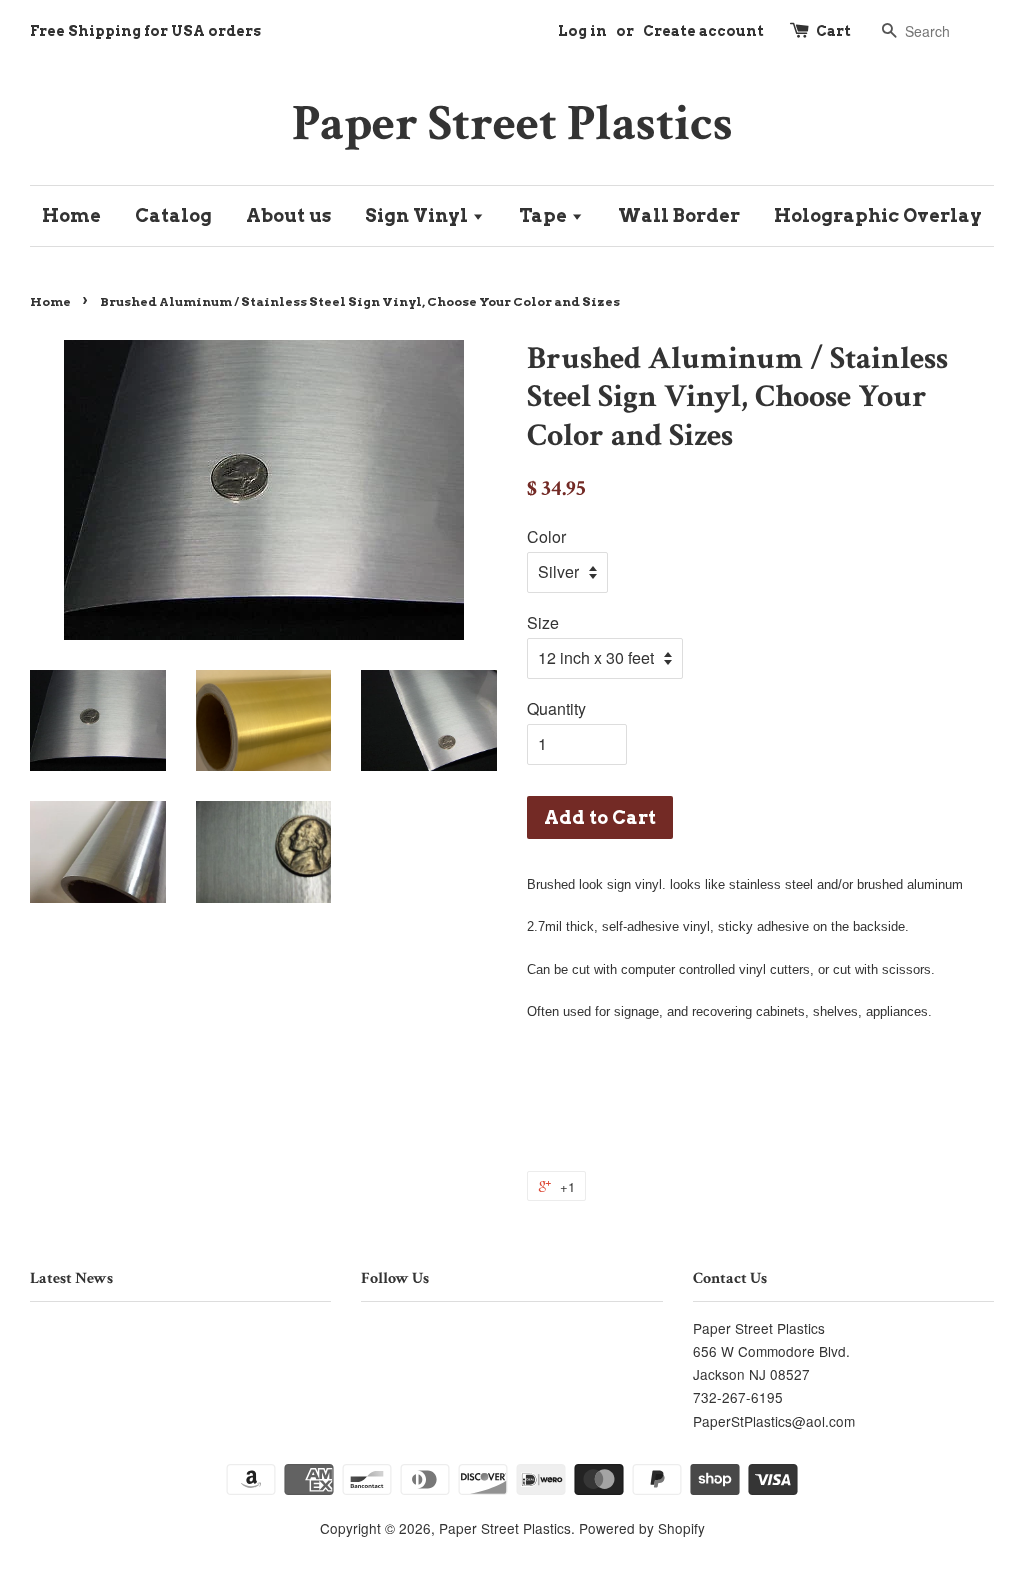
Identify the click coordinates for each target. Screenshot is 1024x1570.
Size (543, 622)
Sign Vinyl (418, 215)
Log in (582, 31)
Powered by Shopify (642, 1528)
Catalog (173, 215)
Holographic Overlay (878, 215)
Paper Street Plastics (512, 123)
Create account (703, 31)
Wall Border (679, 215)
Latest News (71, 1278)
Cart (833, 31)
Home (71, 215)
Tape (545, 215)
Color (546, 536)
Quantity (556, 708)
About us (288, 215)
